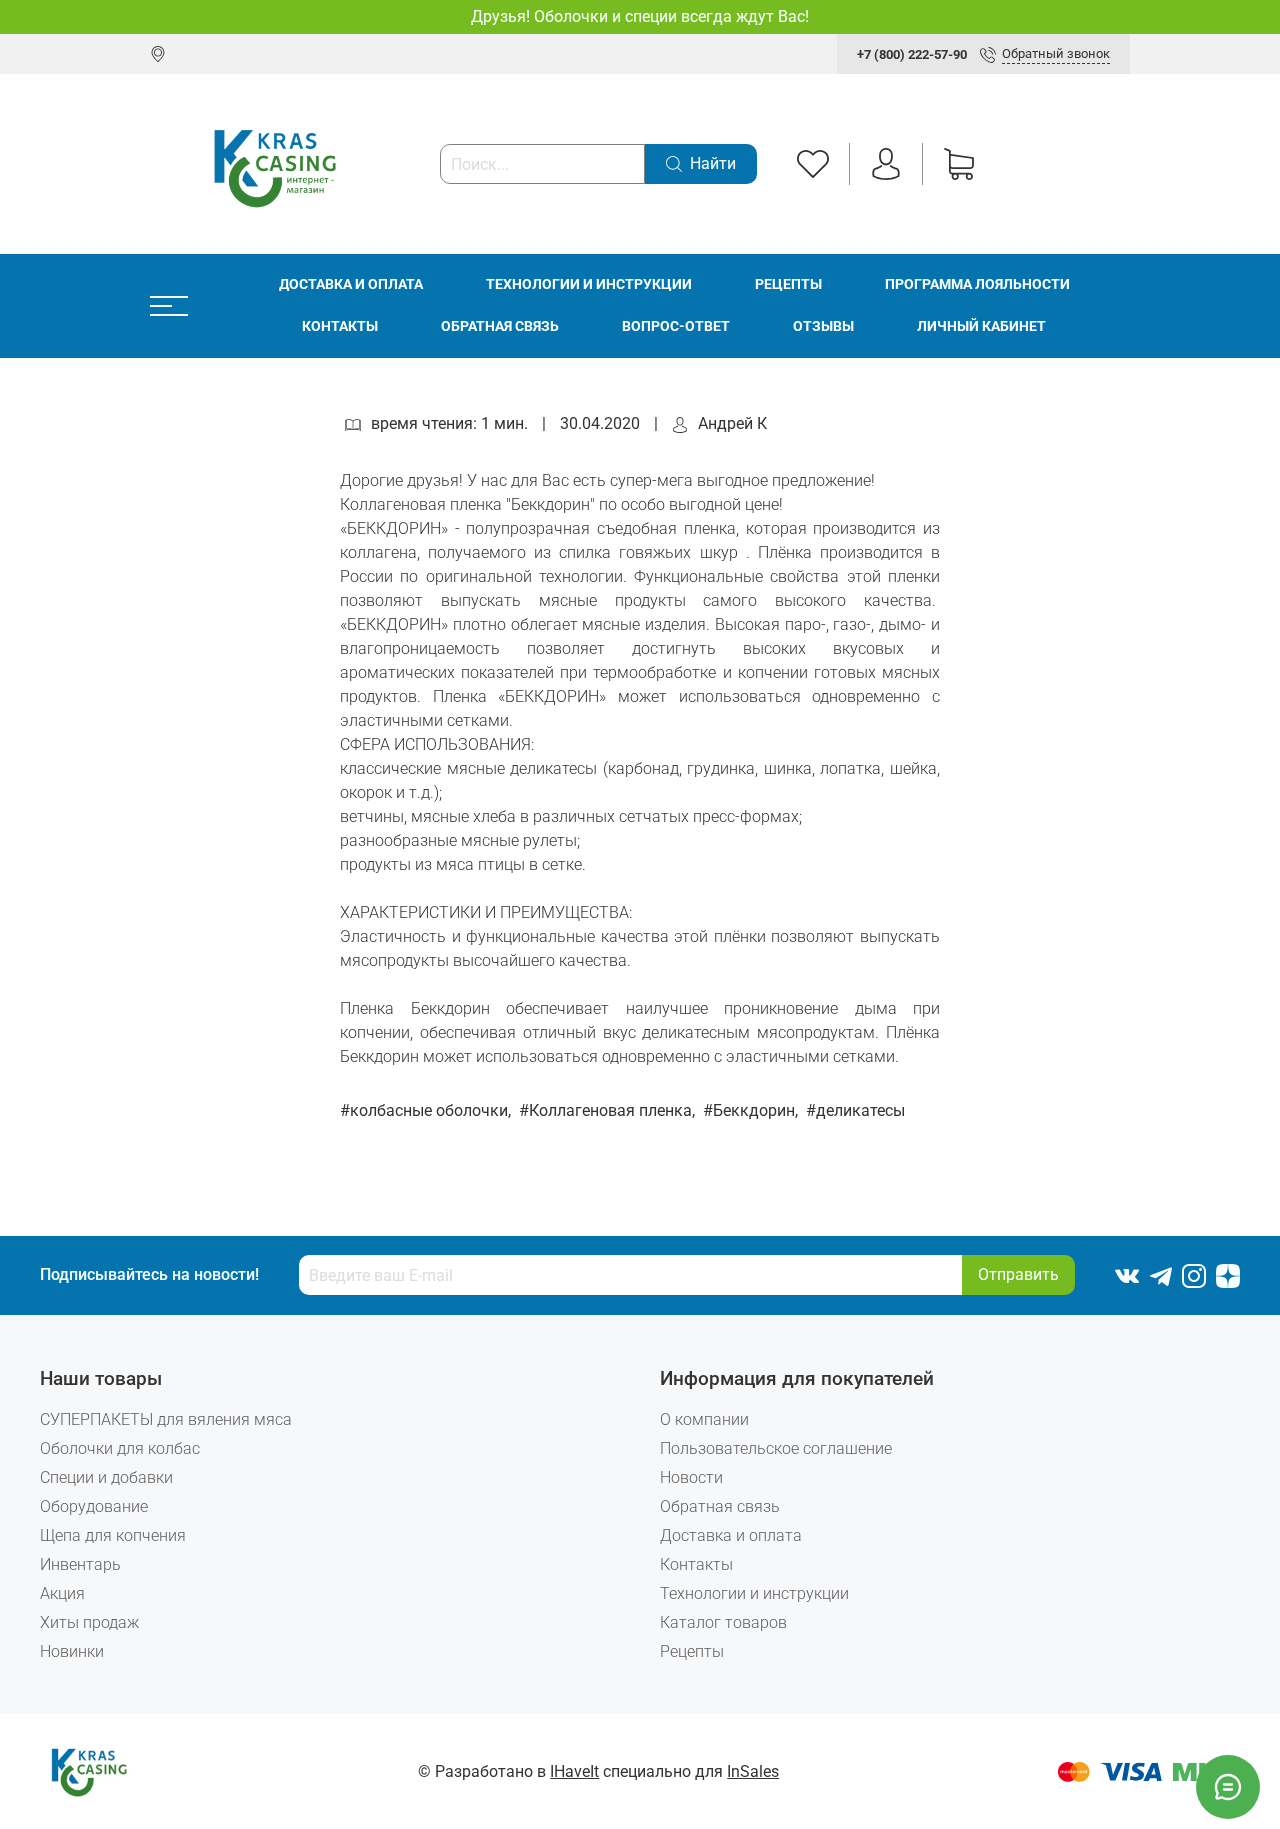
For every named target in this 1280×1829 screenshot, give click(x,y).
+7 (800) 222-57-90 (912, 54)
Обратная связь (500, 326)
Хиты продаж (89, 1622)
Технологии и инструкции (589, 284)
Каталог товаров (723, 1622)
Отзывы (823, 326)
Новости (691, 1477)
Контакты (340, 326)
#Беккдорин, (752, 1110)
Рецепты (788, 284)
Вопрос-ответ (676, 326)
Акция (62, 1593)
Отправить (1018, 1274)
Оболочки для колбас (120, 1448)
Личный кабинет (981, 326)
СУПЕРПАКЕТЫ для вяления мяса (166, 1419)
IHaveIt (574, 1771)
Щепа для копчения (113, 1535)
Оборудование (94, 1506)
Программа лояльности (977, 284)
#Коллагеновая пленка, (609, 1110)
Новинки (72, 1651)
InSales (753, 1771)
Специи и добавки (106, 1477)
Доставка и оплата (351, 284)
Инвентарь (80, 1564)
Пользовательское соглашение (776, 1448)
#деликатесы (855, 1110)
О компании (704, 1419)
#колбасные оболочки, (427, 1110)
